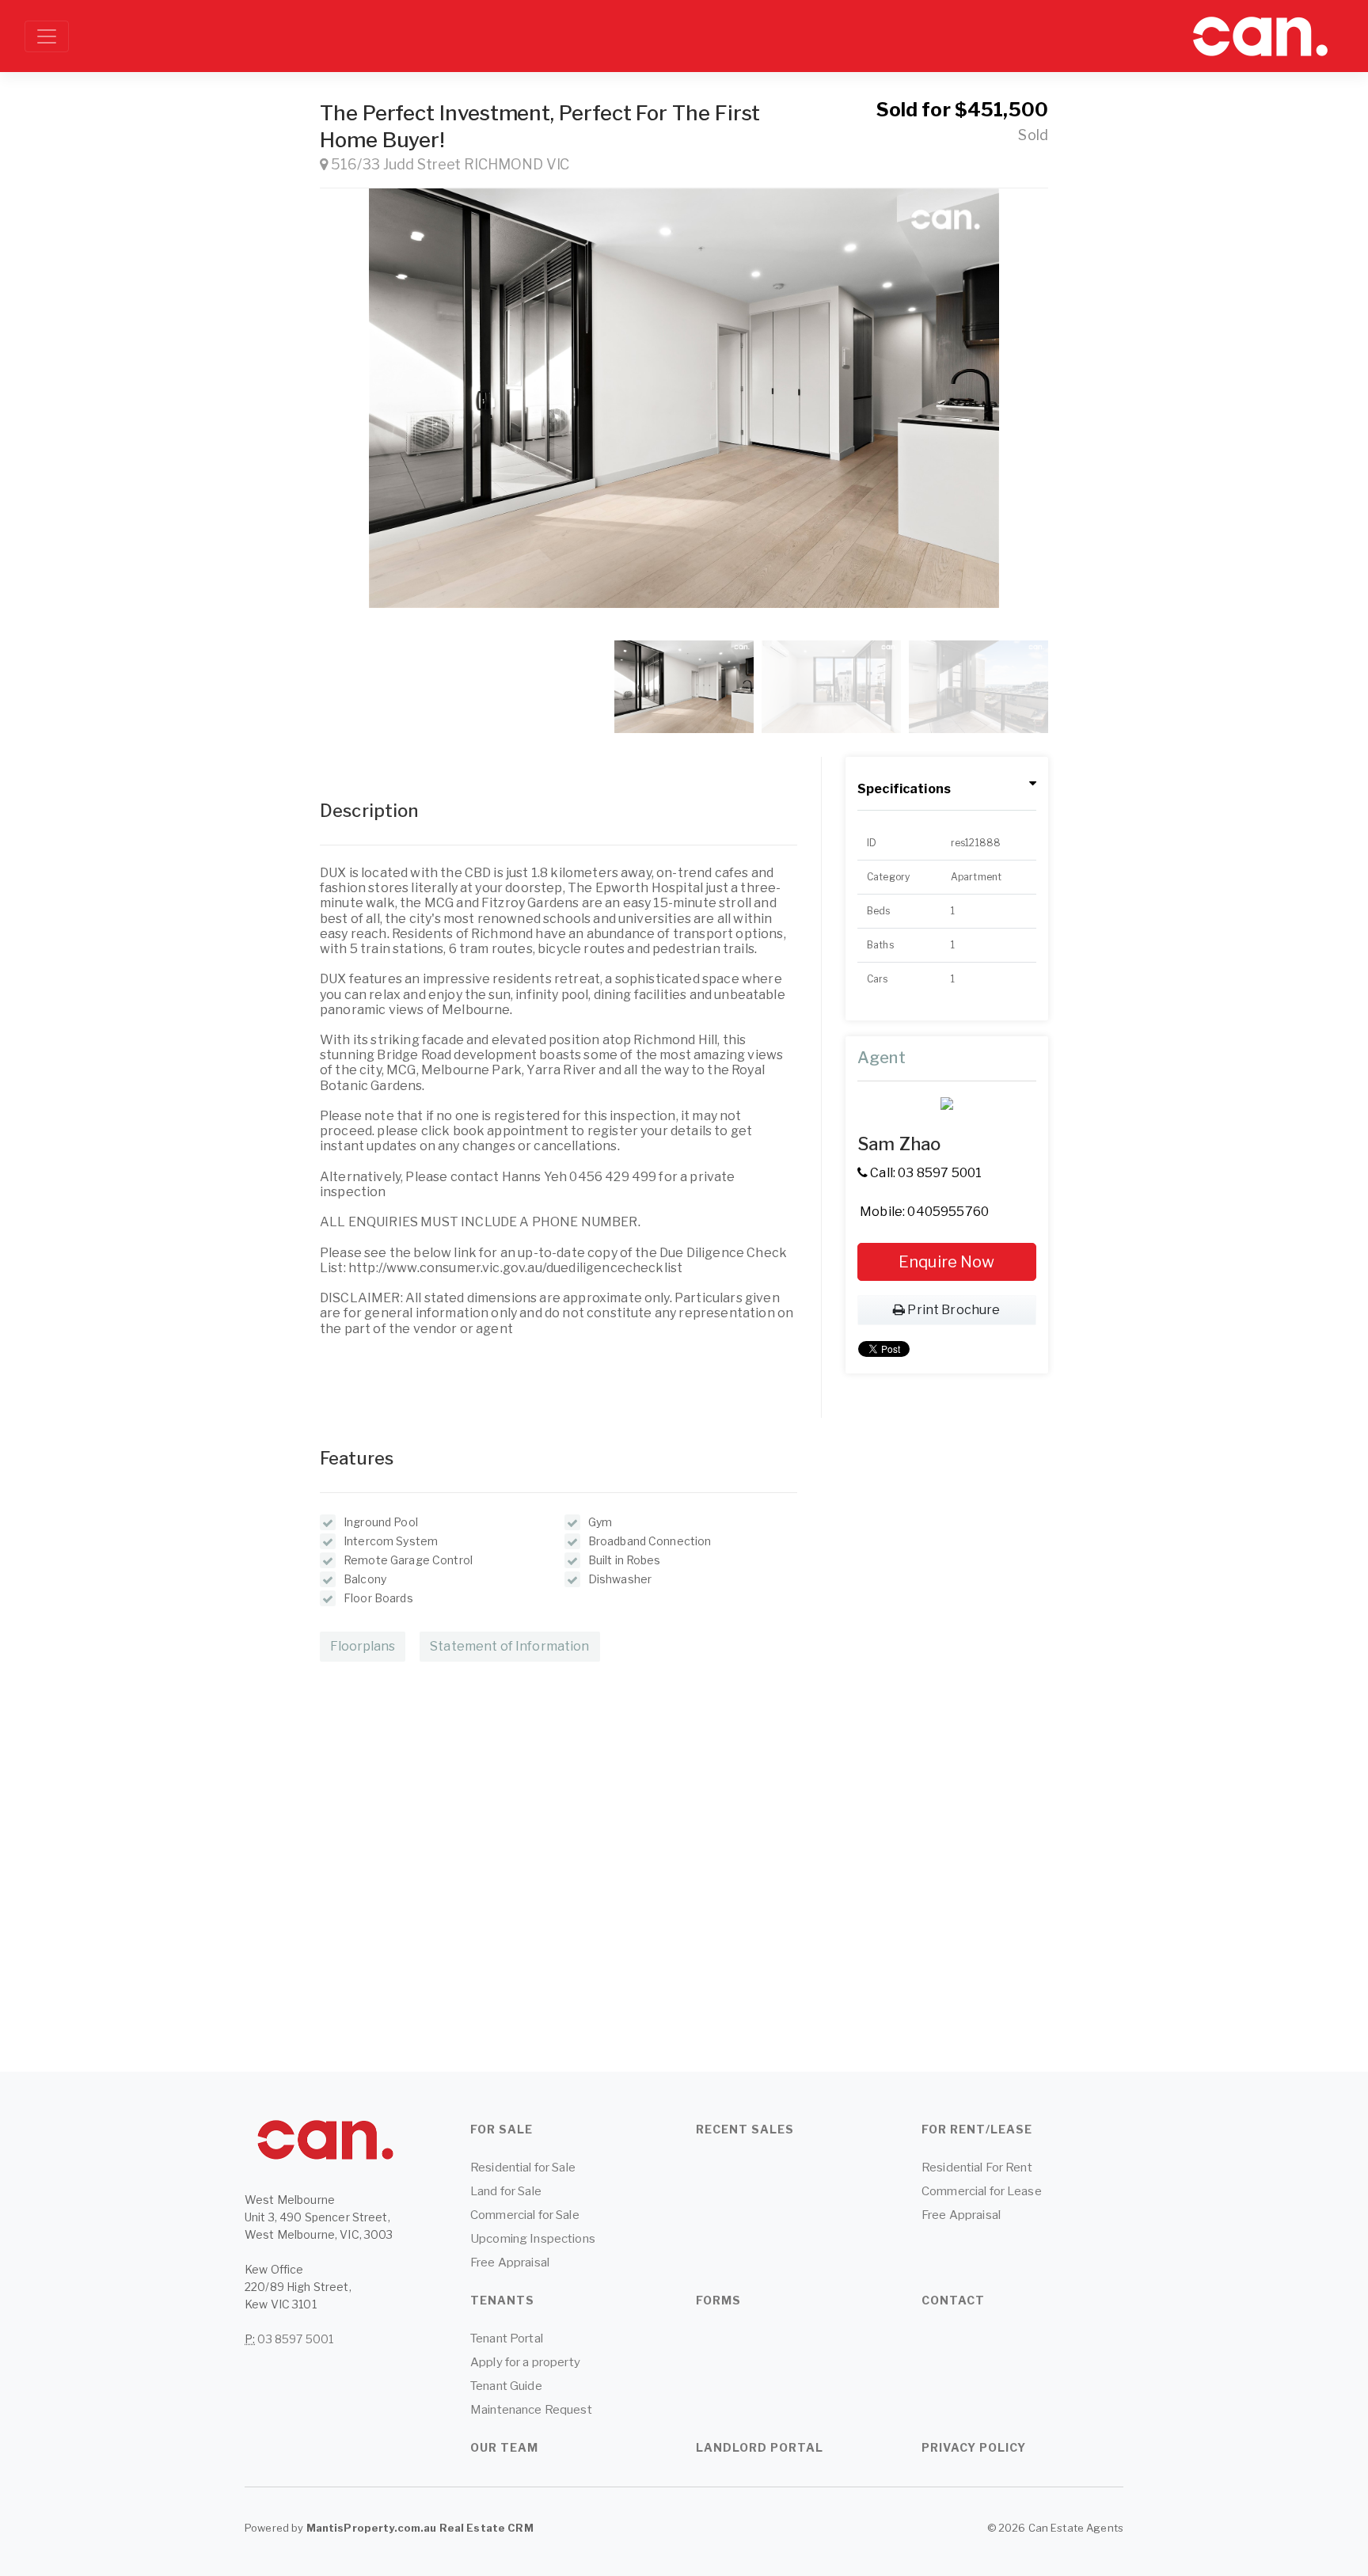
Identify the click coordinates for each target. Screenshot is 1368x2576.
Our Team (504, 2447)
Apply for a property (525, 2362)
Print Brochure (953, 1310)
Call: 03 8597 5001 (925, 1173)
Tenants (502, 2300)
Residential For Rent (977, 2168)
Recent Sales (745, 2129)
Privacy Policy (974, 2447)
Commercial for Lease (982, 2191)
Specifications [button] (904, 789)
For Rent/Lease (977, 2129)
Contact (953, 2300)
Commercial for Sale (525, 2215)
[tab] (947, 790)
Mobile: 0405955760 (923, 1212)
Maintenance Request (531, 2410)
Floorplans (363, 1646)
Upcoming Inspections (533, 2239)
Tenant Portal (507, 2339)
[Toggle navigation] (47, 36)
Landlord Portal (760, 2447)
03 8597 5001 (295, 2339)
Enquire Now (947, 1262)
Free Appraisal (510, 2263)
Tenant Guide (506, 2386)
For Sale (502, 2129)
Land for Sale (506, 2191)
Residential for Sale (523, 2168)
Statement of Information (509, 1646)
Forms (718, 2300)
